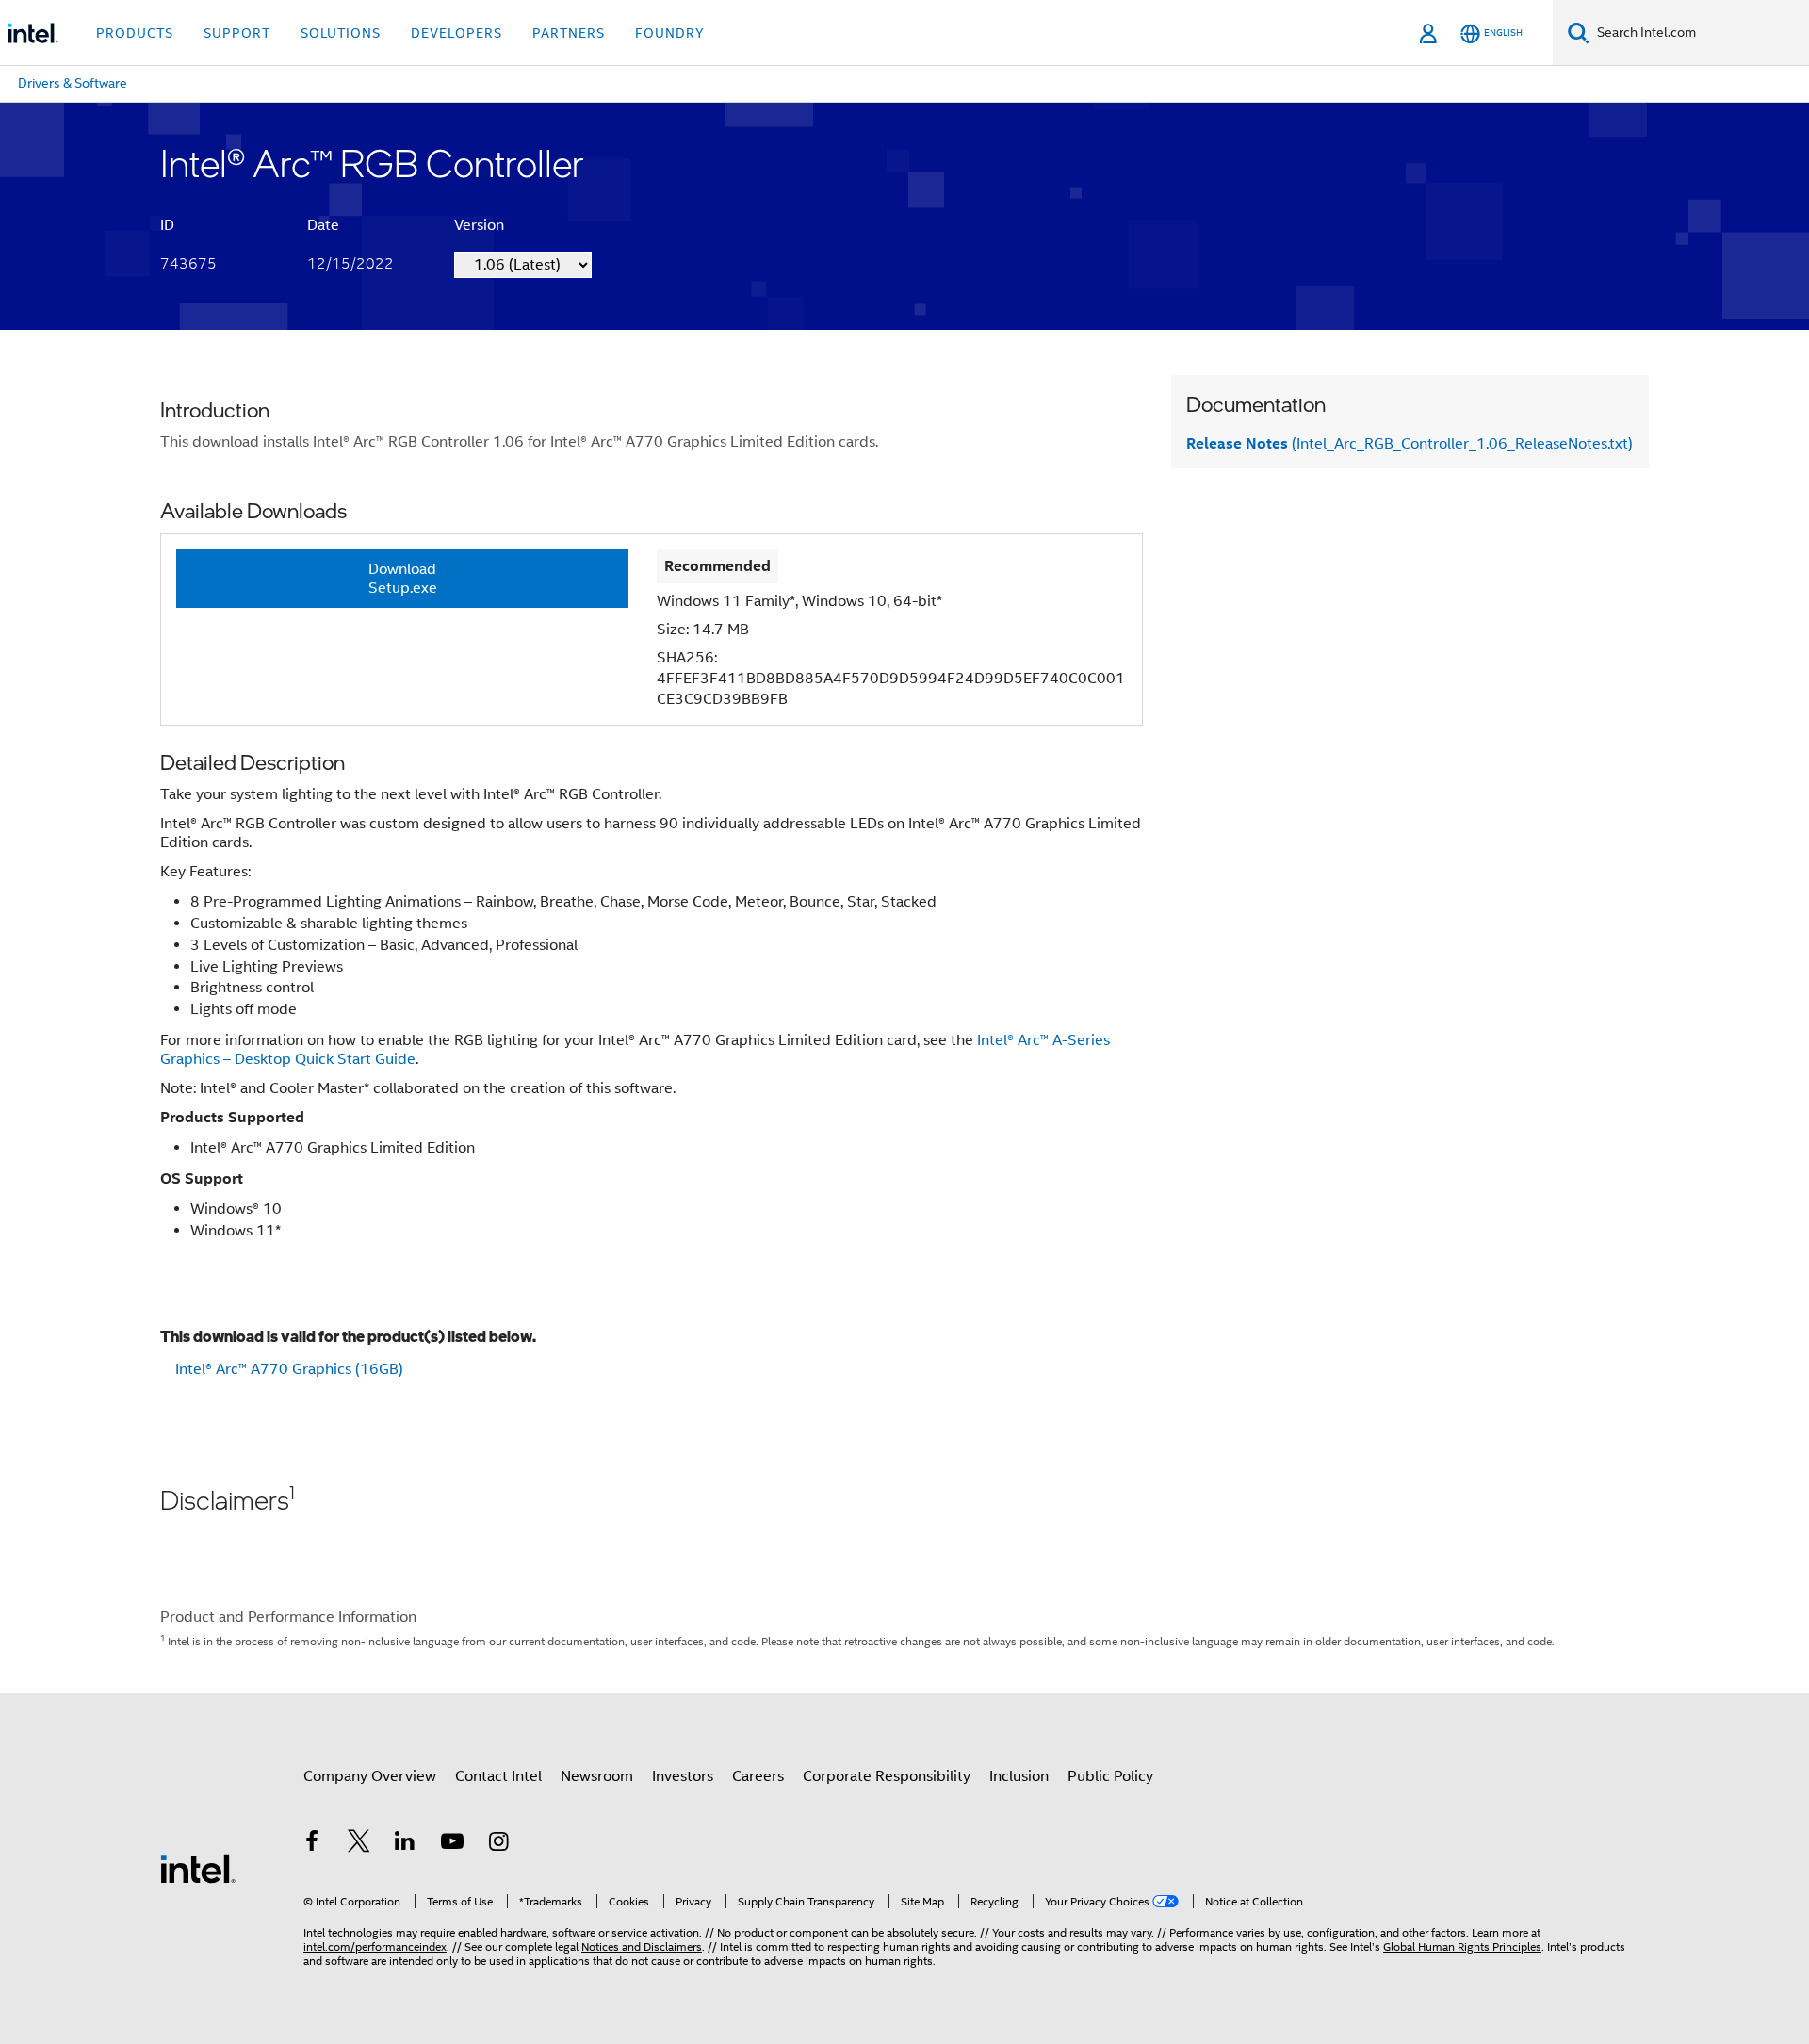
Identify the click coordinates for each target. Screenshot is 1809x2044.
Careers (758, 1776)
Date (323, 225)
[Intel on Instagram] (498, 1844)
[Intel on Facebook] (312, 1844)
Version (479, 225)
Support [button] (237, 33)
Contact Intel (498, 1776)
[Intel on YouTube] (452, 1844)
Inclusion (1019, 1776)
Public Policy (1110, 1776)
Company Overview (370, 1776)
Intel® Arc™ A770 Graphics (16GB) (289, 1369)
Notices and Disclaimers (642, 1946)
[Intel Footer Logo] (198, 1868)
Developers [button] (456, 33)
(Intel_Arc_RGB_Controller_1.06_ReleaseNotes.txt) (1410, 444)
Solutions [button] (341, 33)
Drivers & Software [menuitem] (73, 83)
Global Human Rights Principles (1462, 1946)
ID (167, 225)
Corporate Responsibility (887, 1776)
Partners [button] (569, 33)
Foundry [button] (670, 33)
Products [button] (135, 33)
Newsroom (597, 1776)
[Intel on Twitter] (359, 1844)
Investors (683, 1776)
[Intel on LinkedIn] (405, 1844)
